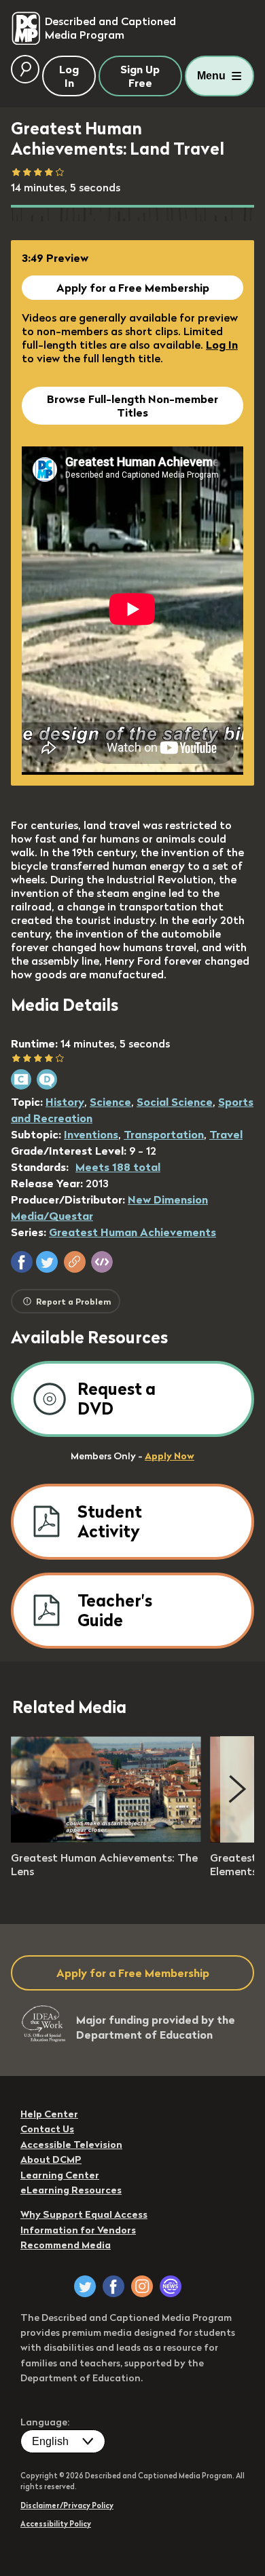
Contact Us (47, 2129)
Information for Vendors (78, 2230)
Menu (211, 76)
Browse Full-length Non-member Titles (132, 406)
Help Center (49, 2114)
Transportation (164, 1134)
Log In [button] (69, 76)
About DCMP (51, 2159)
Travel (226, 1134)
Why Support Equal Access (84, 2214)
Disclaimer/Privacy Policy (67, 2505)
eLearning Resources (71, 2190)
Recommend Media (66, 2245)
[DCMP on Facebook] (113, 2286)
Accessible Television (71, 2145)
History (65, 1102)
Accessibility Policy (56, 2524)
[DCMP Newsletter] (171, 2286)
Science (110, 1102)
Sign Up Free (140, 76)
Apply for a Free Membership (133, 288)
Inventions (91, 1134)
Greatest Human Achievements (132, 1232)
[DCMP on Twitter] (85, 2286)
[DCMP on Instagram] (142, 2286)
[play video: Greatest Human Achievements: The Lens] (106, 1839)
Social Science (175, 1102)
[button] (22, 1262)
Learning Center (60, 2175)
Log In (222, 345)
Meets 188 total (118, 1167)
